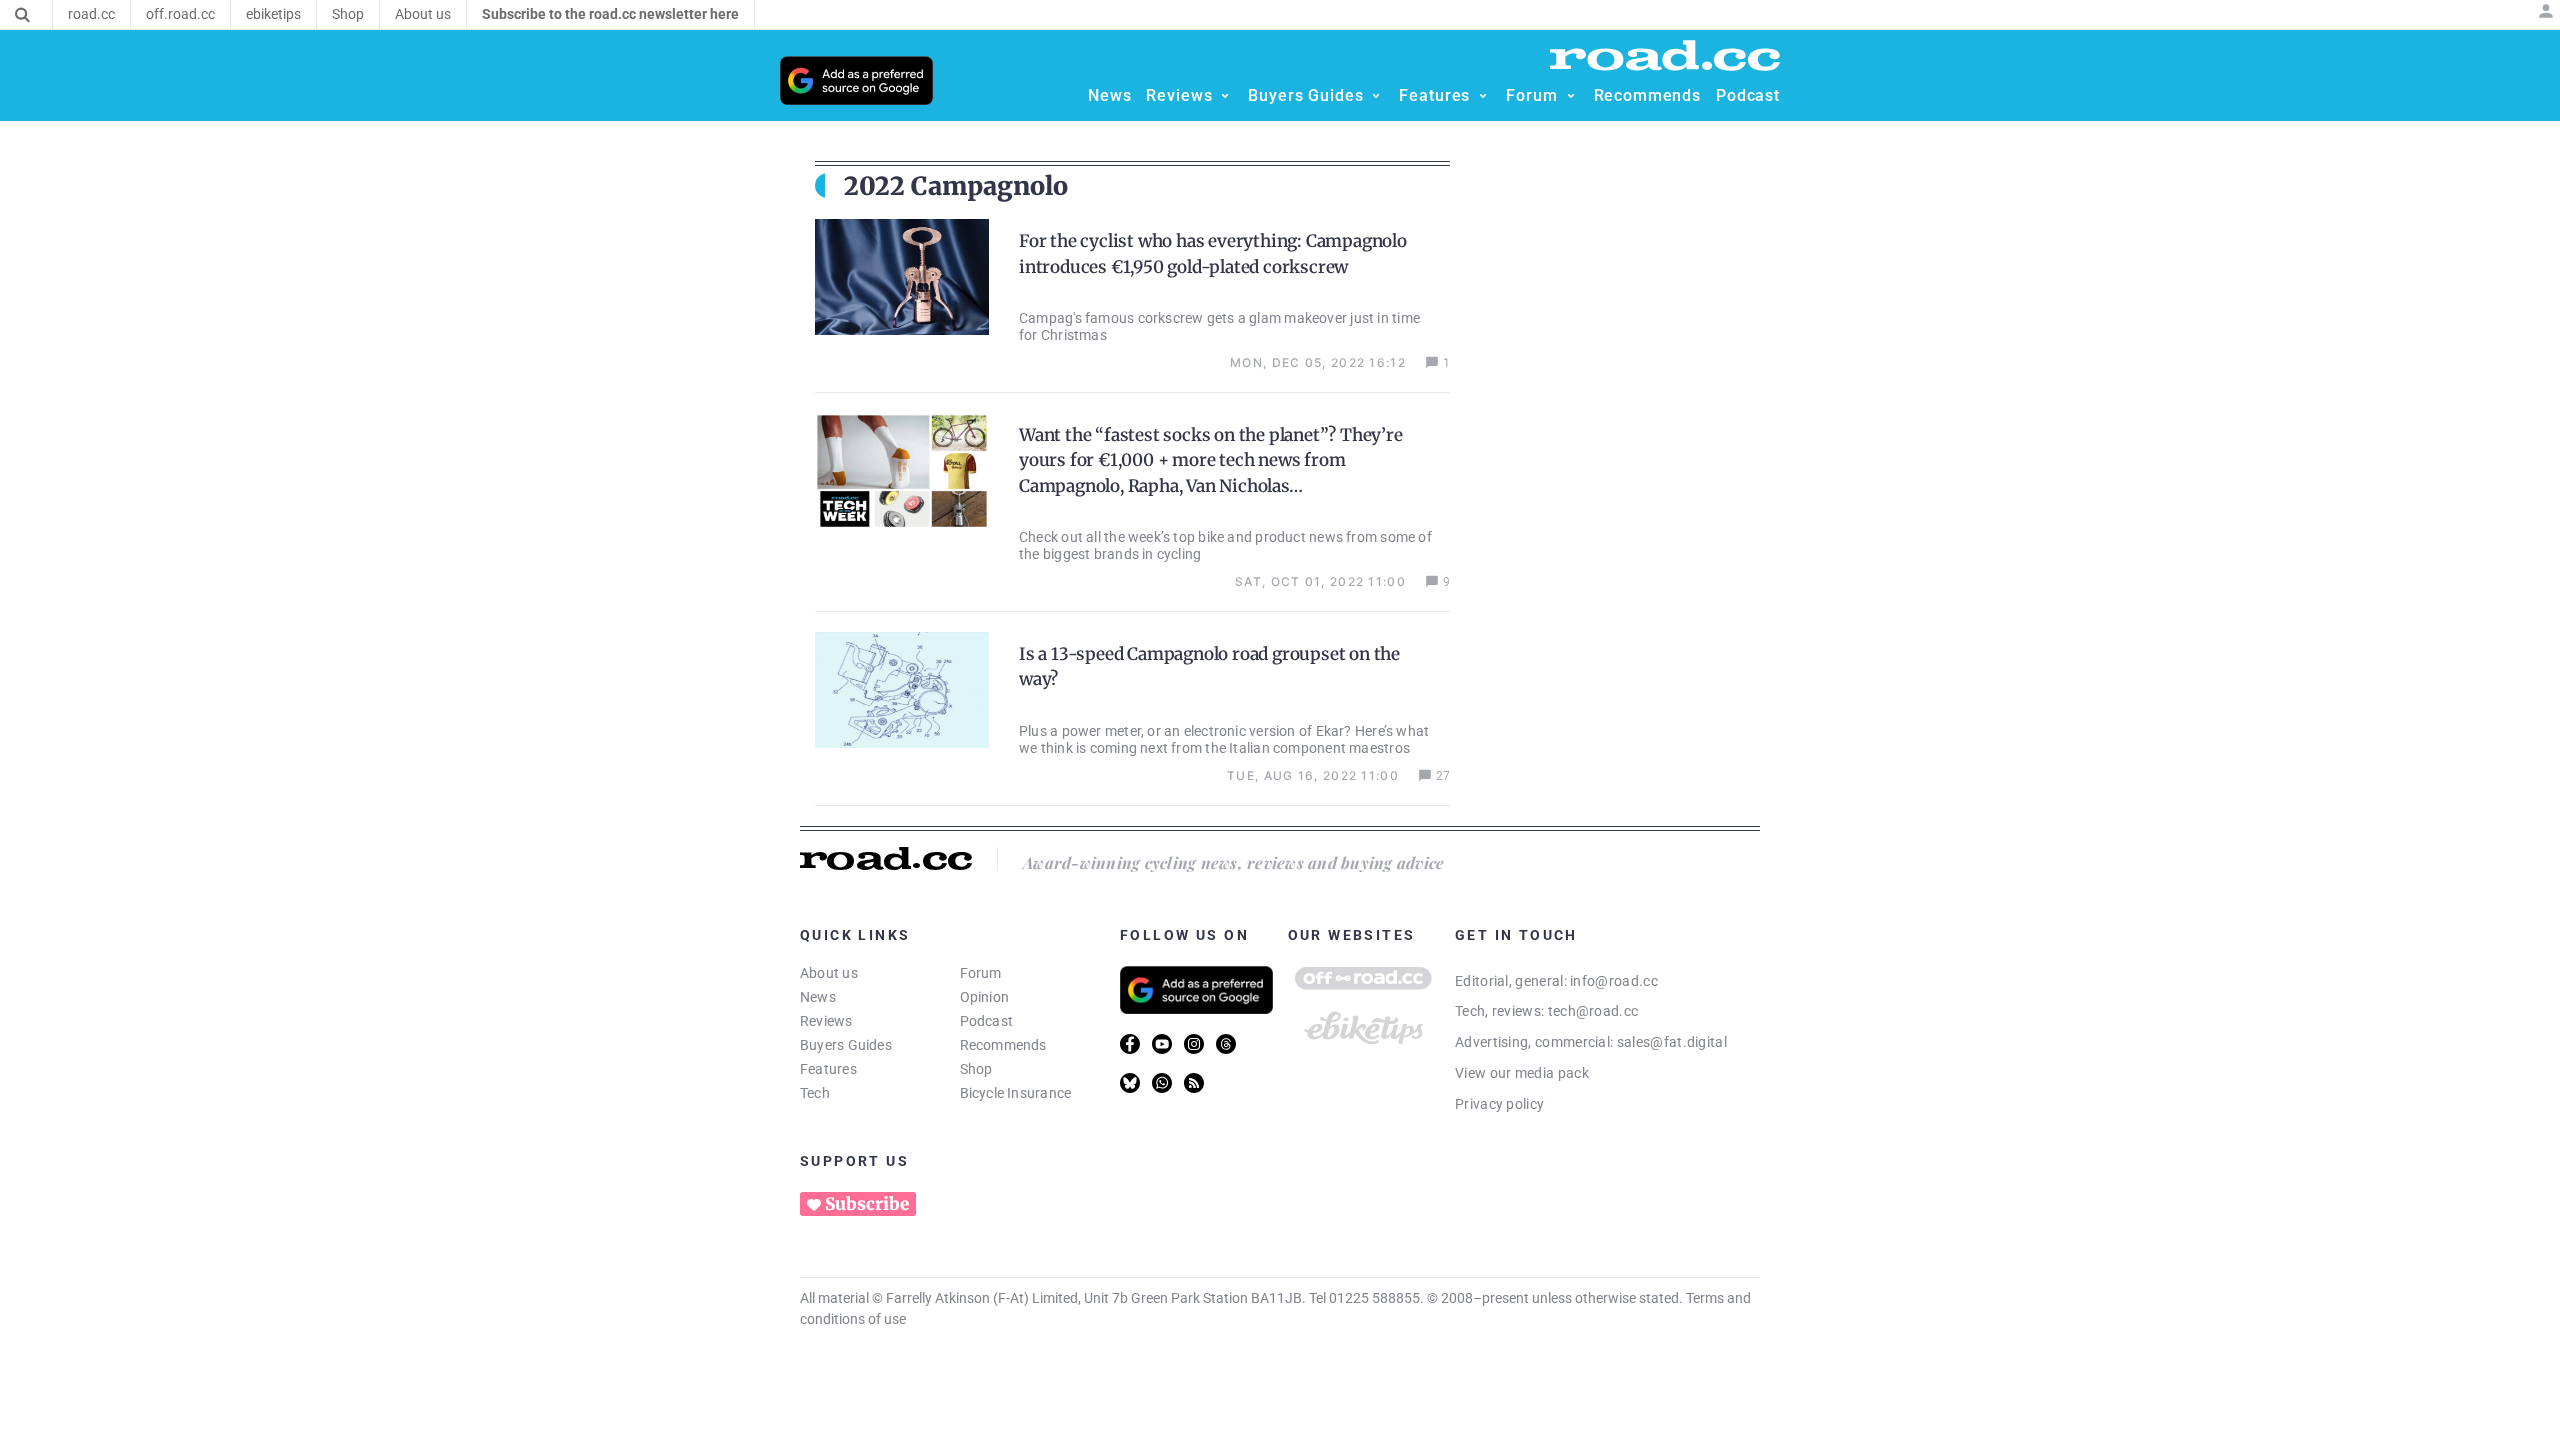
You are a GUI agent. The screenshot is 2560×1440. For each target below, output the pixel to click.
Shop (976, 1069)
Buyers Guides (846, 1045)
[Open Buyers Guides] (1376, 96)
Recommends (1003, 1045)
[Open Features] (1483, 96)
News (818, 997)
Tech (815, 1093)
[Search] (22, 15)
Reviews (826, 1021)
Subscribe (867, 1204)
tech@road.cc (1593, 1011)
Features (828, 1069)
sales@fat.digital (1672, 1042)
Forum (981, 973)
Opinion (985, 997)
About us (829, 973)
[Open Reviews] (1225, 96)
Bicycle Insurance (1016, 1093)
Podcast (987, 1021)
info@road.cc (1614, 981)
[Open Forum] (1571, 96)
